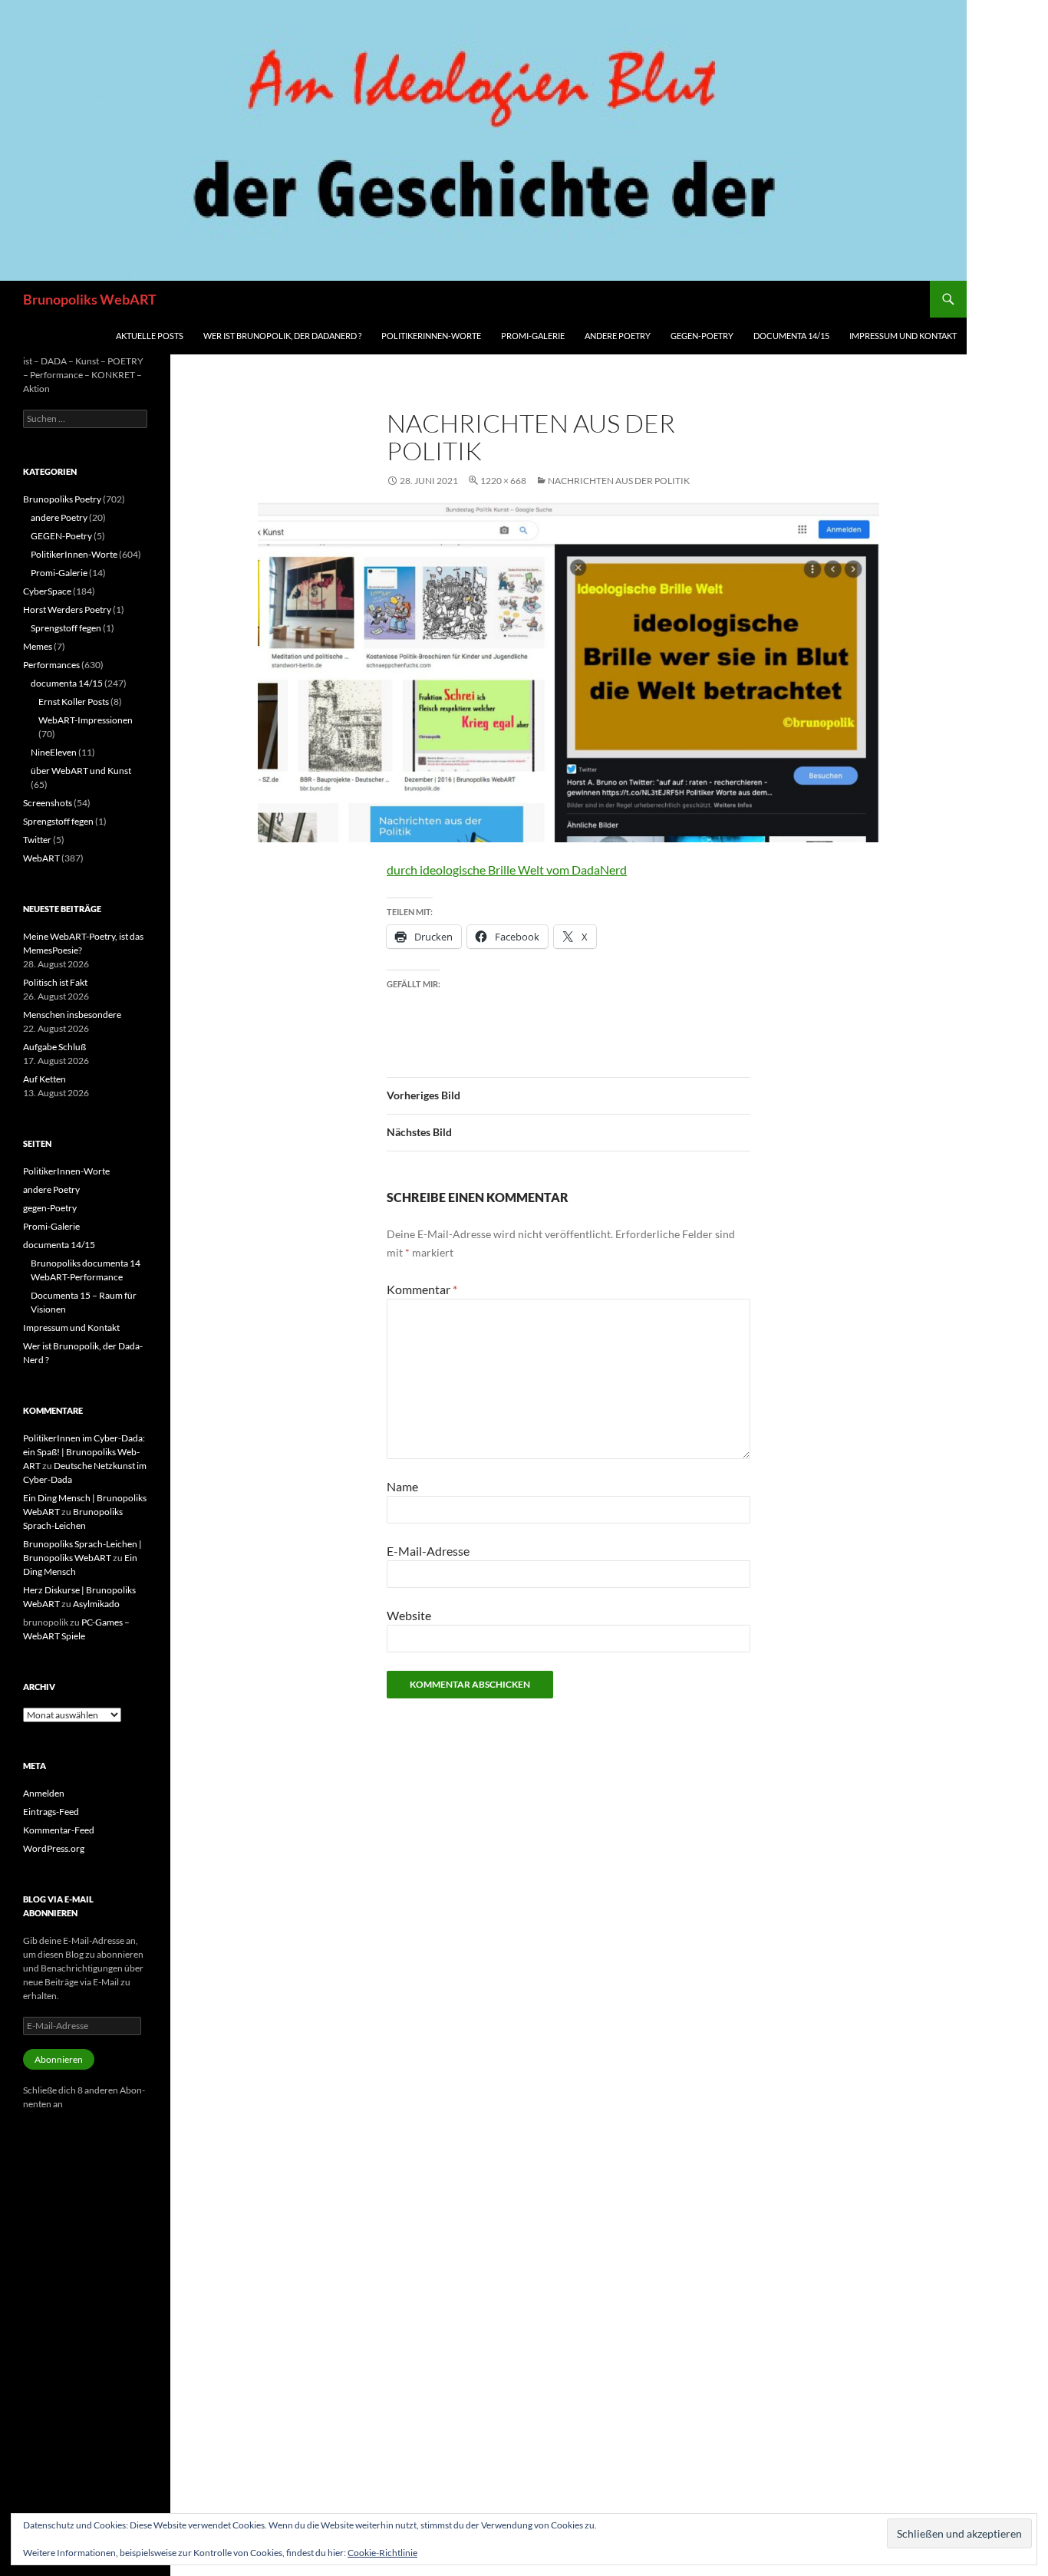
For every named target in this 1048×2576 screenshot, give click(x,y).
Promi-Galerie (533, 336)
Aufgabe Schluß (54, 1047)
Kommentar (422, 1289)
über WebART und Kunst (81, 771)
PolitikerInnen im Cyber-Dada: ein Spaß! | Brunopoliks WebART (84, 1452)
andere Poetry (618, 336)
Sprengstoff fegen (66, 628)
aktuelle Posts (150, 336)
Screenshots (48, 803)
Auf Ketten (44, 1079)
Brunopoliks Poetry (62, 499)
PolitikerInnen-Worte (431, 336)
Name (402, 1486)
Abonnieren (59, 2059)
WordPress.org (54, 1848)
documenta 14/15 (791, 336)
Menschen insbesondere (72, 1015)
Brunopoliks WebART (90, 299)
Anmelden (44, 1793)
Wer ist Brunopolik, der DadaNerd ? (282, 336)
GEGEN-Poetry (61, 536)
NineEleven (54, 752)
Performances (51, 665)
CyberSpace (47, 591)
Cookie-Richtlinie (382, 2553)
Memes (38, 646)
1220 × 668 (503, 481)
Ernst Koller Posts (74, 702)
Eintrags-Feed (51, 1812)
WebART (41, 858)
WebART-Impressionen (86, 720)
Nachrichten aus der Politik (619, 481)
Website (409, 1615)
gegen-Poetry (702, 336)
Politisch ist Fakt (55, 982)
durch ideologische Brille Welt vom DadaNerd (507, 870)
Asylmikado (96, 1604)
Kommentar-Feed (59, 1830)
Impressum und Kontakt (903, 336)
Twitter (37, 840)
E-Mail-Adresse (428, 1551)
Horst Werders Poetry (67, 609)
